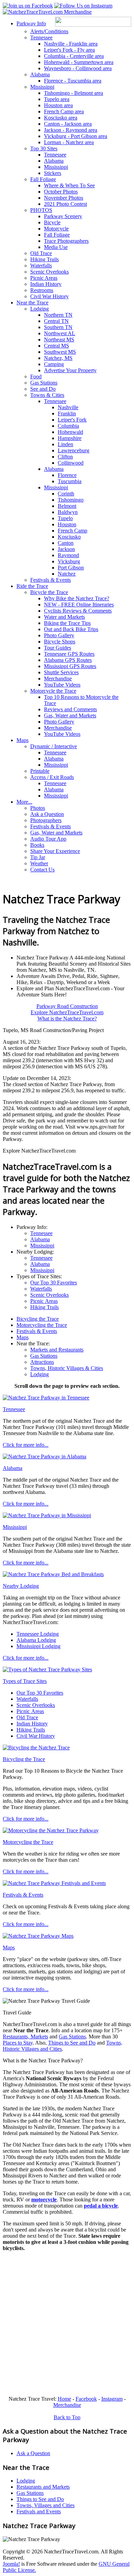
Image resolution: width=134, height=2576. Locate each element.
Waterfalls (41, 266)
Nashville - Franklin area (71, 44)
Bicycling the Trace (38, 1319)
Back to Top (67, 2417)
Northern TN (58, 315)
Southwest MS (60, 352)
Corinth (66, 494)
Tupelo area (57, 99)
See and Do (43, 389)
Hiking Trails (44, 259)
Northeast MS (59, 340)
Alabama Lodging (36, 1640)
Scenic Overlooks (49, 272)
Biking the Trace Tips (67, 623)
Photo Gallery (59, 635)
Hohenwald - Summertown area (79, 62)
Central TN (56, 321)
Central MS (57, 346)
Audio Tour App (48, 839)
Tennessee (41, 37)
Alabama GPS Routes (68, 660)
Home (64, 2399)
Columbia (68, 426)
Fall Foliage (43, 179)
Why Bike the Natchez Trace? (77, 598)
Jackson (66, 549)
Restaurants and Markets (43, 2487)
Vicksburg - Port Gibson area (76, 136)
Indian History (46, 284)
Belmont (67, 506)
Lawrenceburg (74, 450)
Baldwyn (68, 512)
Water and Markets (64, 617)
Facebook (86, 2399)
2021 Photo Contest (65, 204)
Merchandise (58, 678)
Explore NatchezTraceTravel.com (67, 1012)
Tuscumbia (70, 481)
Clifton (65, 457)
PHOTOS (41, 210)
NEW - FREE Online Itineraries (79, 605)
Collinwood (71, 463)
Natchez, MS (58, 358)
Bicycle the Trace (49, 592)
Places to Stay (18, 2043)
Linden (65, 444)
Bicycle (52, 222)
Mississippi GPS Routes (70, 666)
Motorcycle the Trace (53, 691)
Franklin (67, 413)
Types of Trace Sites (25, 1681)
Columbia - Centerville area (74, 56)
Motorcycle (56, 229)
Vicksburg (69, 561)
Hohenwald (70, 432)
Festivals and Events (39, 2511)
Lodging (40, 309)
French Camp (72, 531)
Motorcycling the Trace (42, 1325)
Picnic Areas (44, 278)
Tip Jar (38, 857)
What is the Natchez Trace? (67, 1019)
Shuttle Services (61, 672)
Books (37, 845)
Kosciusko (69, 537)
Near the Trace (32, 303)
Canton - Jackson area (68, 124)
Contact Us (42, 870)
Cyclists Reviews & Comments (78, 611)
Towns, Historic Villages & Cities (67, 1368)
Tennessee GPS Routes (69, 654)
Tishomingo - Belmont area (74, 93)
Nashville (68, 407)
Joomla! (11, 2564)
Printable (40, 771)
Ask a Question (47, 814)
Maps (23, 740)
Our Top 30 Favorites (54, 1283)
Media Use (56, 247)
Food (36, 376)
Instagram (112, 2399)
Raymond (68, 555)
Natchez (67, 574)
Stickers (53, 173)
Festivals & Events (51, 580)
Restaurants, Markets (25, 2037)
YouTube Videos (62, 685)
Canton (66, 543)
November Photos (64, 198)
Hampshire (70, 438)
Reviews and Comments (70, 709)
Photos (38, 808)
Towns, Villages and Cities (46, 2505)
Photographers (46, 820)
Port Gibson (71, 568)
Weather (39, 863)
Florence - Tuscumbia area (73, 81)
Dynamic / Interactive (54, 746)
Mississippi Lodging (38, 1646)
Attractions (42, 1362)
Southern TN (58, 327)
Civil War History (49, 296)
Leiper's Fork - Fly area (69, 50)
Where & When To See (69, 185)
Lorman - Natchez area (69, 142)
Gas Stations (44, 383)
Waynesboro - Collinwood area (78, 68)
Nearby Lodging (21, 1586)
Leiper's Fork (72, 420)
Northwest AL (60, 333)
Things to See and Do (72, 2043)
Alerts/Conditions (49, 31)
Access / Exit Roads (52, 777)
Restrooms (42, 290)
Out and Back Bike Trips (71, 629)
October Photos (61, 192)
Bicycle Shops (60, 642)
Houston (67, 524)
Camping (54, 364)
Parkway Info (31, 23)
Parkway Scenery (63, 216)
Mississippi (42, 87)
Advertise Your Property (70, 370)
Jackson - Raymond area (71, 130)
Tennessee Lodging (38, 1634)
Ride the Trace (32, 586)
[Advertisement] (67, 2324)
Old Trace (41, 253)
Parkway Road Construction (67, 1006)
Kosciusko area (61, 118)
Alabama (40, 74)
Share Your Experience (55, 851)
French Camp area (64, 111)
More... (24, 802)
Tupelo (65, 518)
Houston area (58, 105)
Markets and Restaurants (57, 1350)
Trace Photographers (66, 241)
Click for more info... (26, 1445)
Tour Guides (58, 648)
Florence (67, 475)
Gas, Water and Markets (70, 715)
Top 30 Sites (44, 148)
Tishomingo (71, 500)
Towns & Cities (47, 395)
